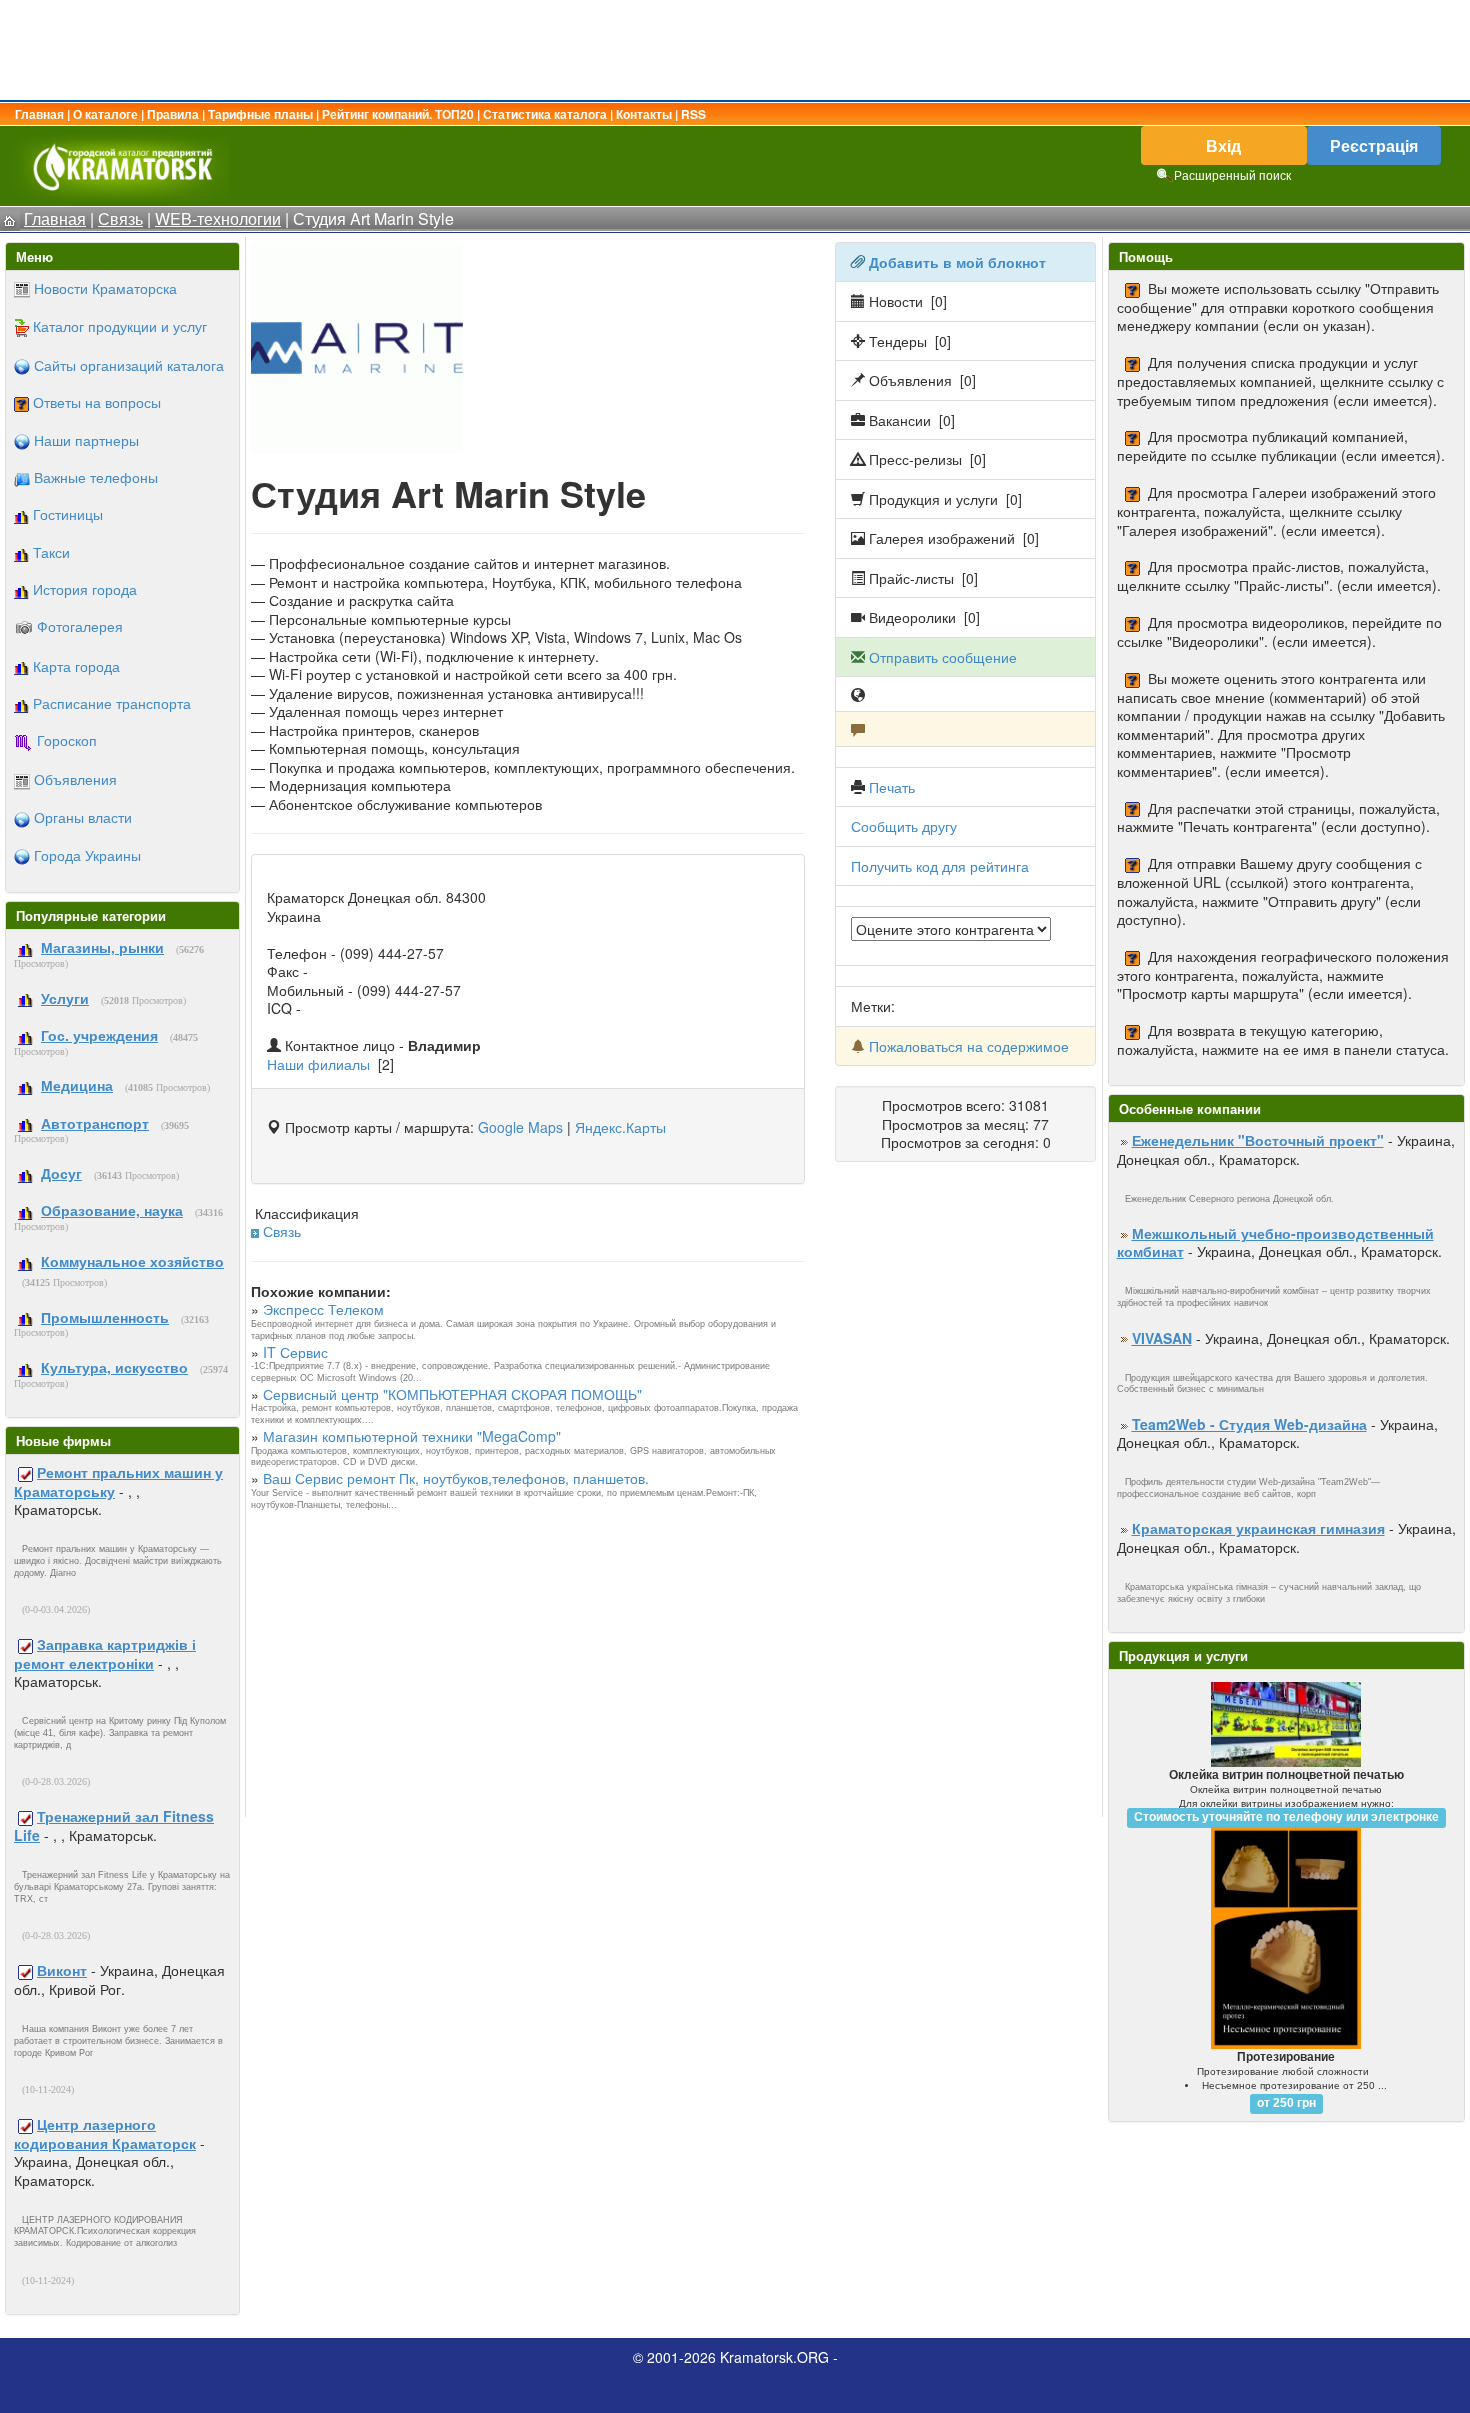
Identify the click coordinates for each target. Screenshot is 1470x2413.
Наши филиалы (318, 1064)
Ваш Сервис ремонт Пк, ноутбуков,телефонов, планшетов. (456, 1478)
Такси (51, 552)
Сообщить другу (904, 826)
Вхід (1223, 145)
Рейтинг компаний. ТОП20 (398, 114)
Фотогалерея (80, 626)
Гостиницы (68, 514)
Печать (892, 787)
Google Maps (520, 1127)
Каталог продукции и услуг (120, 326)
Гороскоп (67, 740)
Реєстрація (1374, 145)
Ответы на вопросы (97, 402)
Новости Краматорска (105, 288)
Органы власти (83, 817)
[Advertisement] (735, 50)
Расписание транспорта (112, 703)
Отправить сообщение (943, 657)
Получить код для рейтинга (940, 866)
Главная (39, 114)
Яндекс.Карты (620, 1127)
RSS (693, 114)
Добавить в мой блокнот (957, 262)
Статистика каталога (545, 114)
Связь (282, 1231)
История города (85, 589)
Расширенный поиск (1232, 174)
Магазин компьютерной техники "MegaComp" (412, 1436)
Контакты (644, 114)
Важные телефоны (96, 477)
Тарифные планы (260, 114)
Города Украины (87, 855)
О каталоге (105, 114)
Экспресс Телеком (323, 1309)
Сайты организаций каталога (129, 365)
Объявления (75, 779)
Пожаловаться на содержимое (969, 1046)
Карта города (76, 666)
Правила (173, 114)
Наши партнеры (86, 440)
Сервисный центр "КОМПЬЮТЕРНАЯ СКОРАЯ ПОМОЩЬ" (452, 1394)
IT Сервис (295, 1352)
